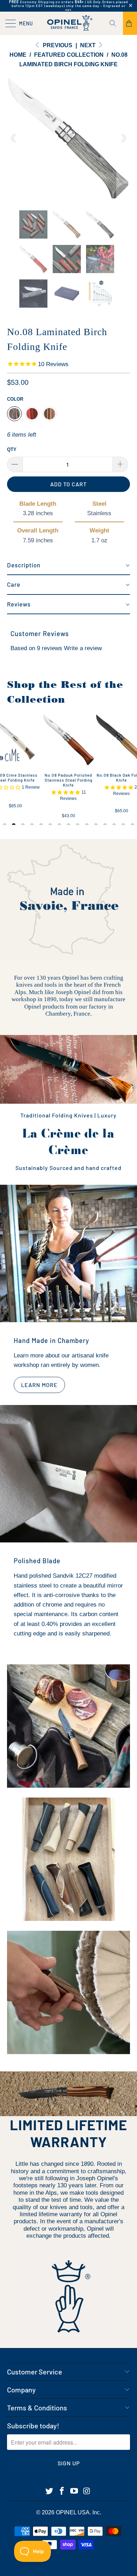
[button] (68, 566)
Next (89, 45)
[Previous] (14, 138)
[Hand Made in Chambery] (68, 1253)
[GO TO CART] (130, 23)
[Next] (123, 138)
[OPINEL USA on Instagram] (87, 2491)
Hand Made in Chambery (51, 1340)
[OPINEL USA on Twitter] (50, 2491)
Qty (12, 449)
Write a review (83, 648)
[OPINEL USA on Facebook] (62, 2491)
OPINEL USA (73, 2512)
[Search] (115, 23)
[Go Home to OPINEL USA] (69, 23)
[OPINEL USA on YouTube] (74, 2491)
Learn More (36, 1385)
